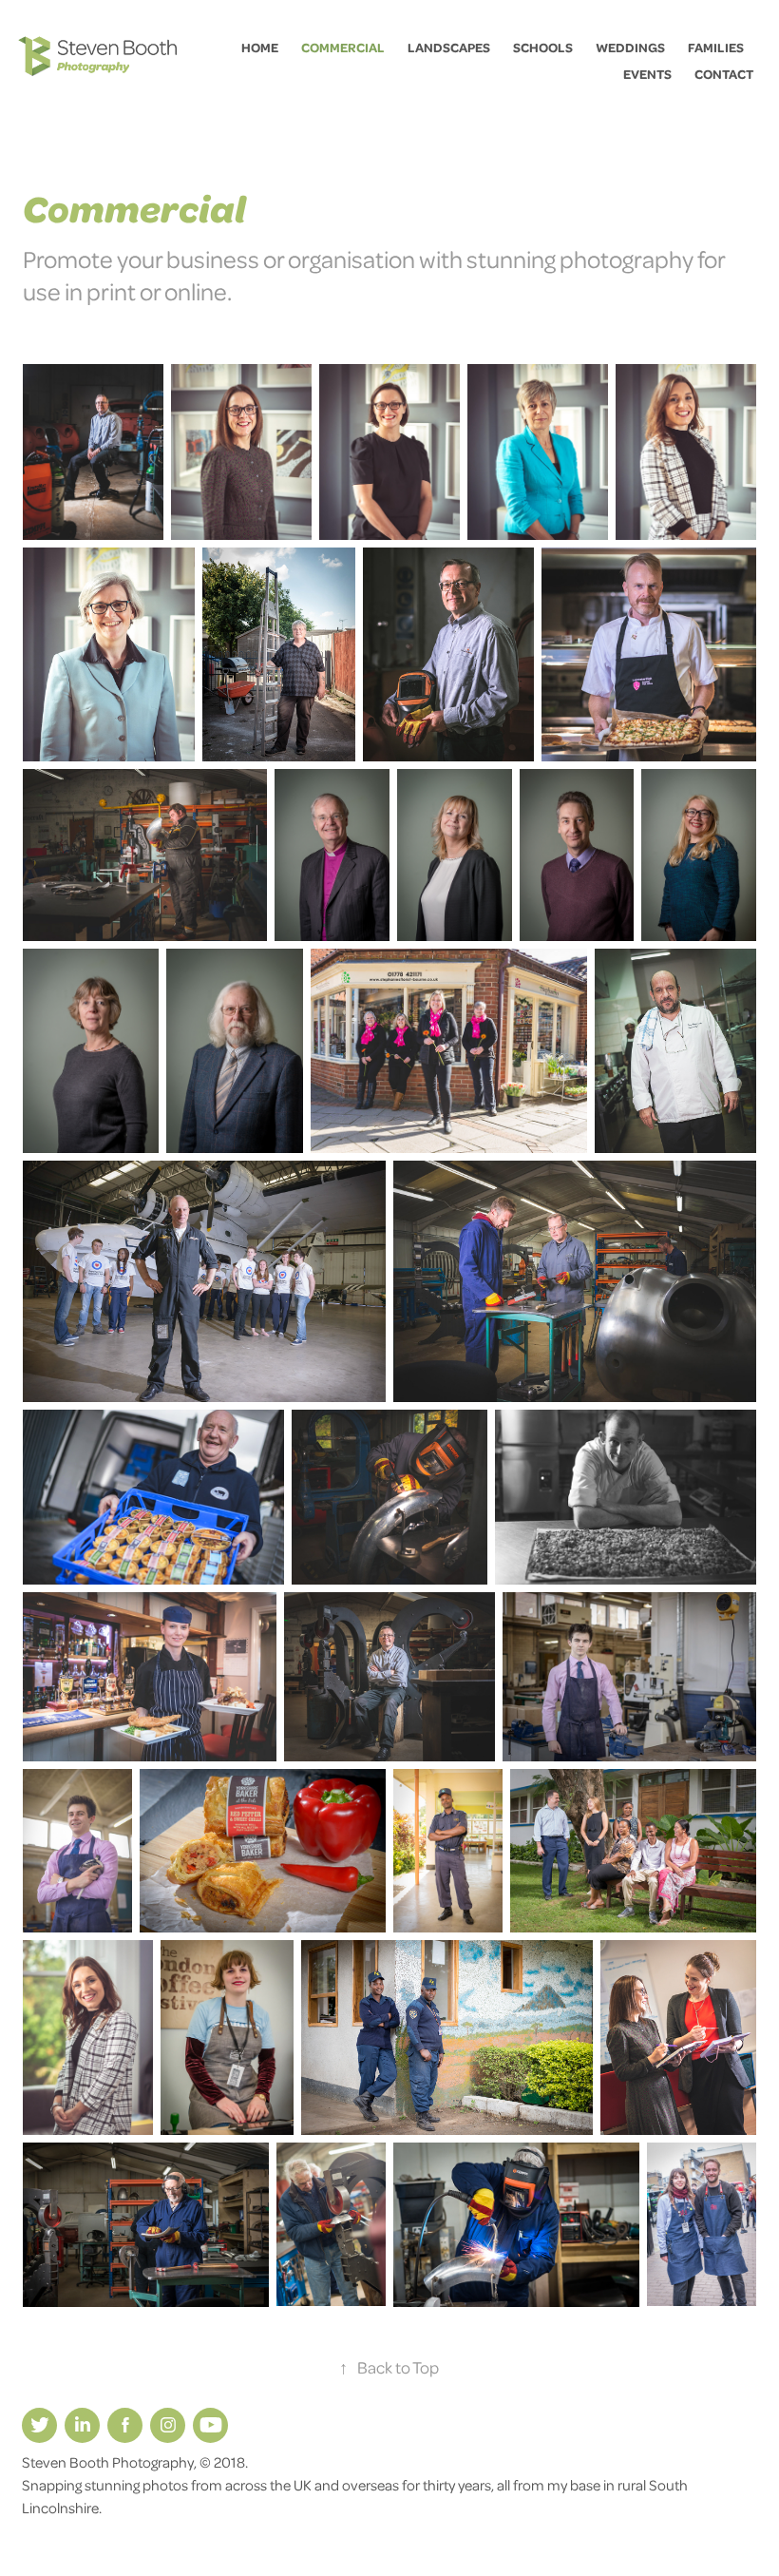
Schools (543, 47)
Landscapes (449, 47)
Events (647, 74)
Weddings (630, 47)
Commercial (343, 47)
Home (260, 47)
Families (716, 47)
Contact (724, 74)
